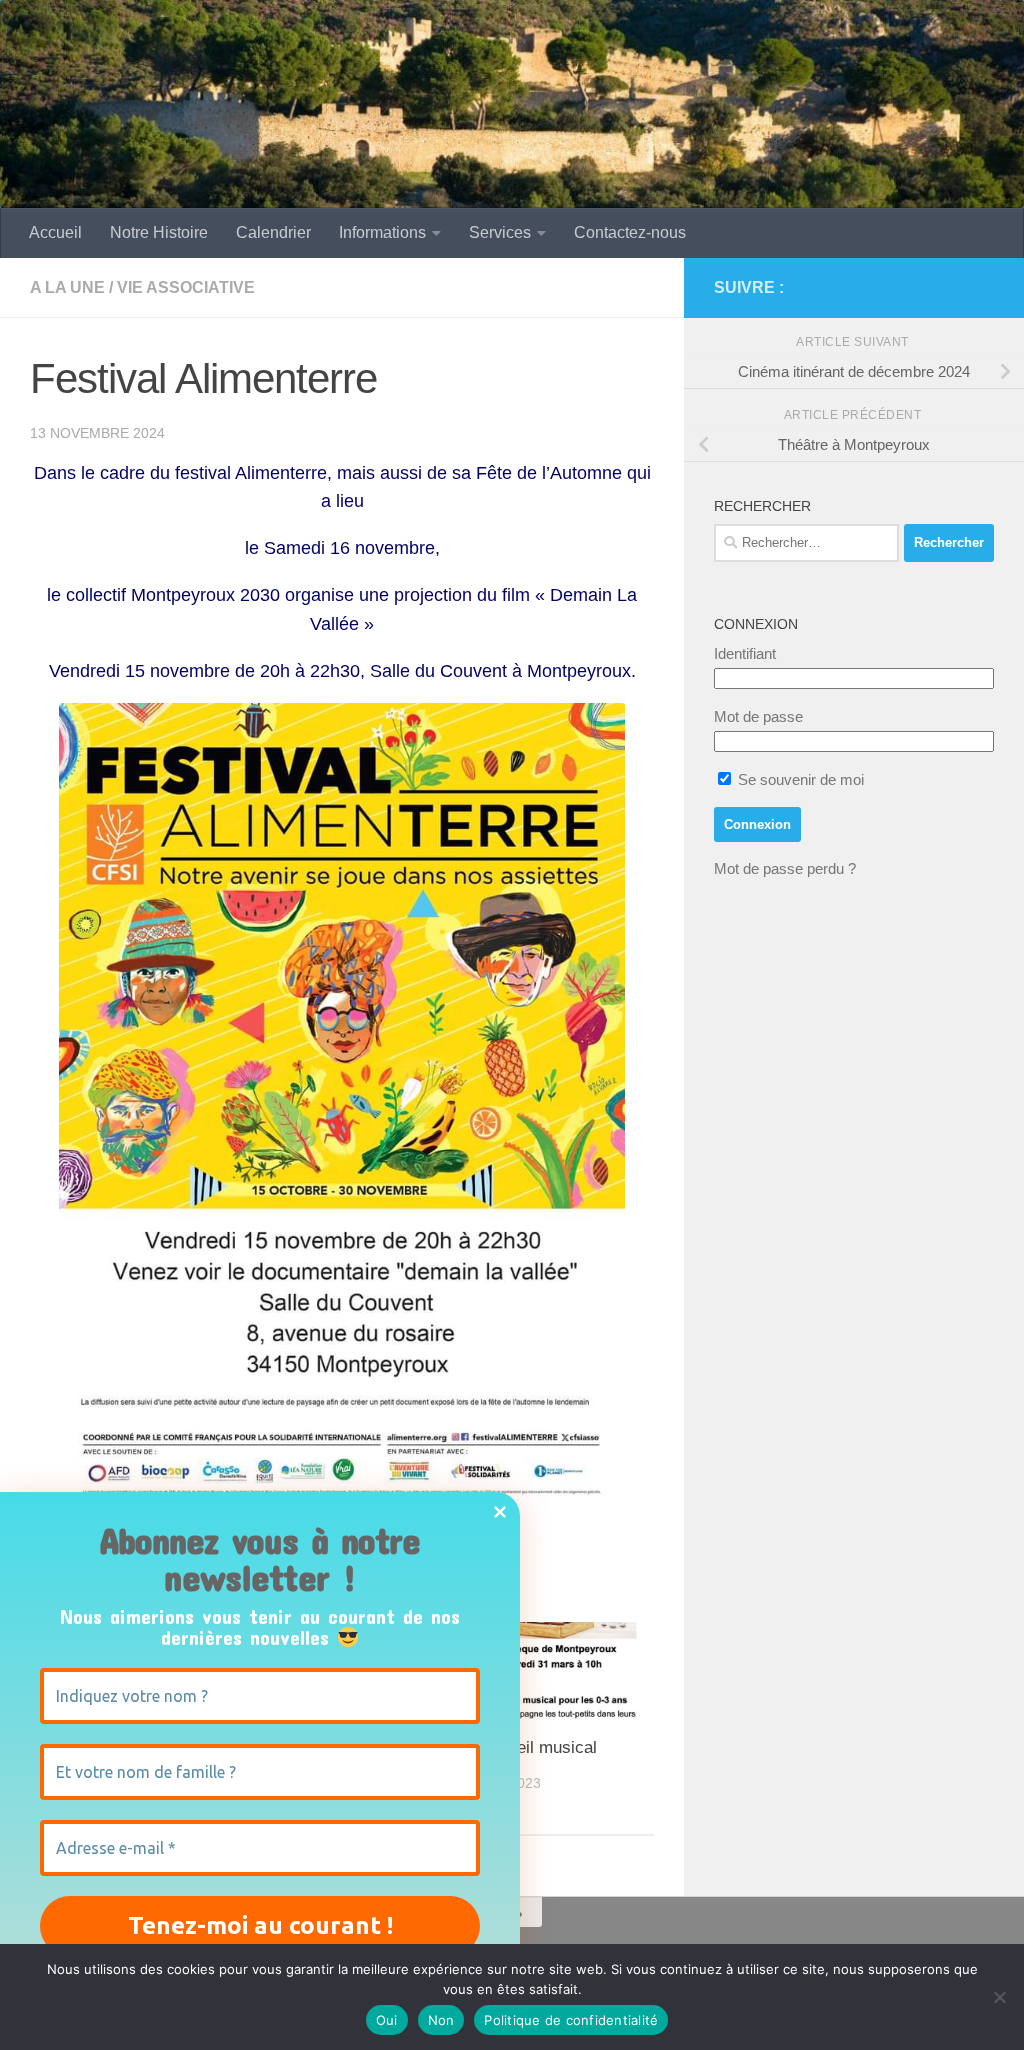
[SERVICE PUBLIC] (982, 287)
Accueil (55, 232)
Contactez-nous (630, 232)
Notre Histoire (159, 232)
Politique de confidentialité (571, 2020)
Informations (382, 232)
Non (441, 2020)
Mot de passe (758, 716)
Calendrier (273, 232)
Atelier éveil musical (521, 1747)
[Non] (999, 1997)
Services (500, 232)
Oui (387, 2020)
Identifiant (745, 653)
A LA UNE (67, 287)
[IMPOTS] (950, 288)
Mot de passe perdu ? (785, 868)
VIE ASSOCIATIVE (186, 287)
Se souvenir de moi (799, 779)
